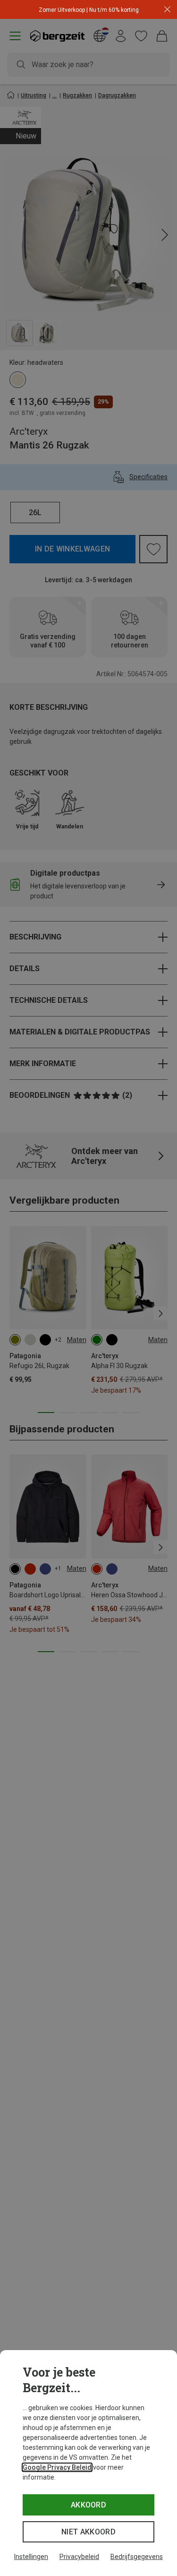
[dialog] (88, 2463)
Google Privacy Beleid (57, 2467)
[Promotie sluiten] (167, 10)
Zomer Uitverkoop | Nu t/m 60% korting (89, 10)
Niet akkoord (88, 2532)
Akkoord (88, 2505)
